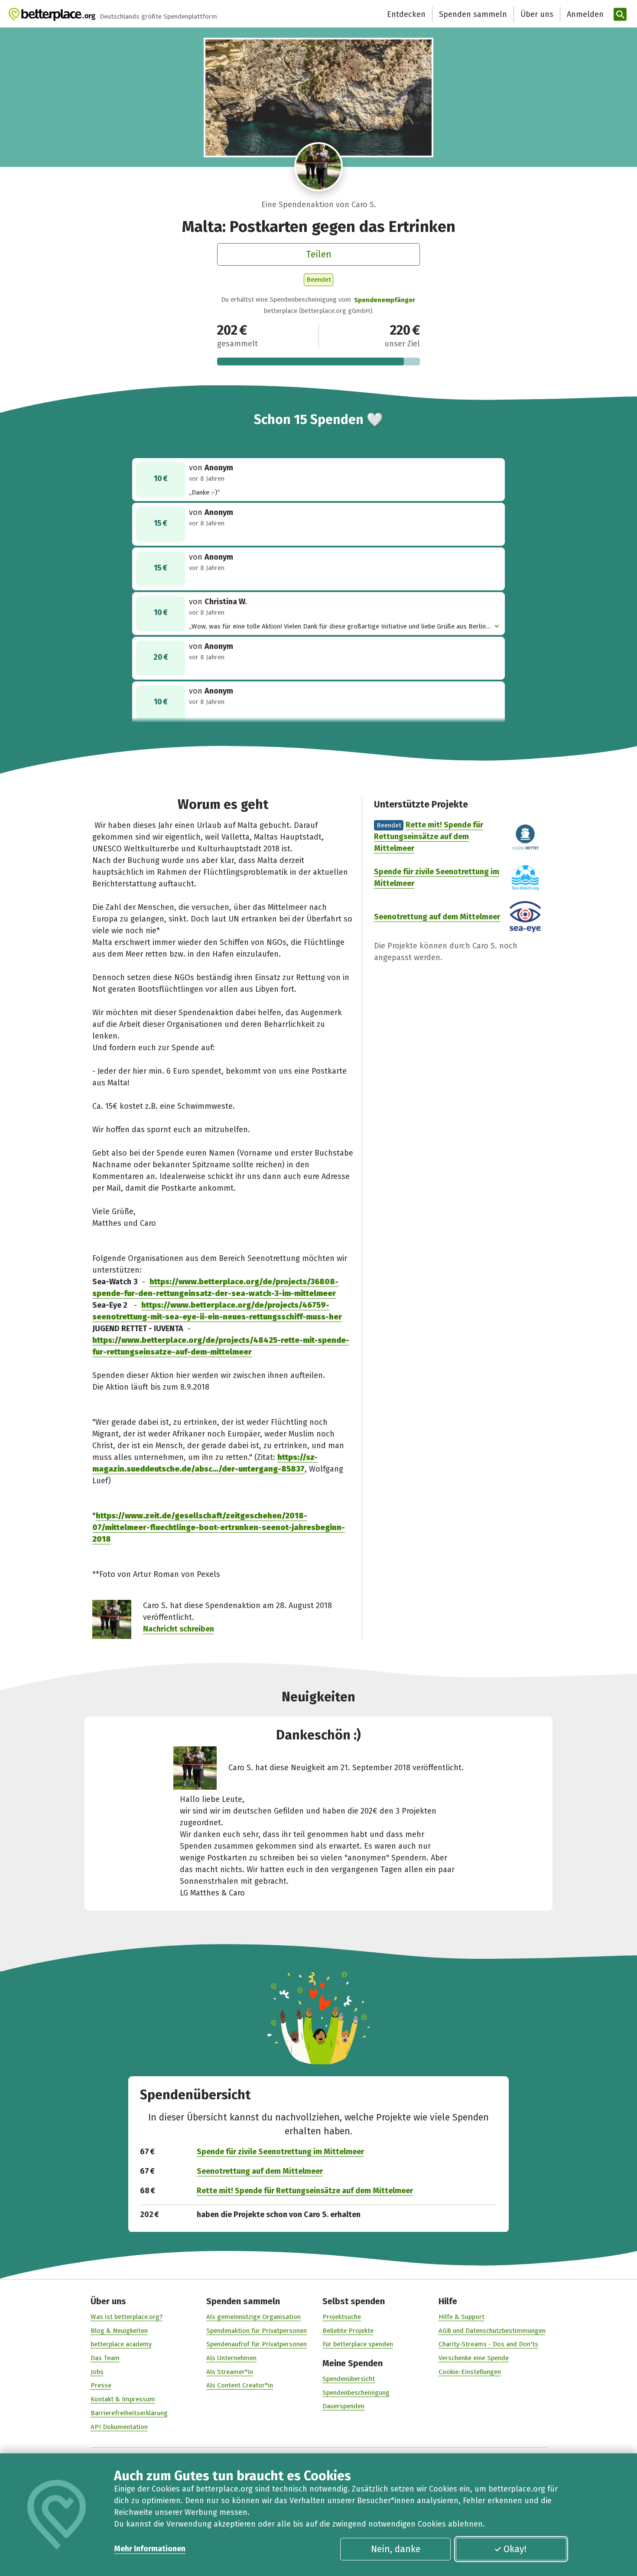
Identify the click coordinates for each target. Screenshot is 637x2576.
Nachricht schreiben (179, 1629)
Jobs (97, 2372)
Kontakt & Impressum (123, 2399)
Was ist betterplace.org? (127, 2317)
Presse (101, 2385)
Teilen (319, 254)
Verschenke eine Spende (474, 2358)
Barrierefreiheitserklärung (129, 2413)
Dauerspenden (343, 2406)
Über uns (537, 14)
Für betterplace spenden (358, 2344)
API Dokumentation (119, 2427)
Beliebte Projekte (348, 2331)
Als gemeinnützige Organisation (253, 2317)
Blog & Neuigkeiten (119, 2331)
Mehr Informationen (150, 2549)
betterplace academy (121, 2344)
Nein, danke (396, 2549)
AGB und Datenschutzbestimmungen (492, 2331)
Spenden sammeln (473, 14)
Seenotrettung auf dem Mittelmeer (437, 917)
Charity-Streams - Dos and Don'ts (488, 2344)
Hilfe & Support (461, 2317)
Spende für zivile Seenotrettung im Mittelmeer (280, 2152)
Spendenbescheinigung (356, 2393)
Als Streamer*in (230, 2372)
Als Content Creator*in (240, 2385)
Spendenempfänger (385, 300)
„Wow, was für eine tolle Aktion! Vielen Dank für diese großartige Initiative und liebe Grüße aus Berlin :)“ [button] (337, 627)
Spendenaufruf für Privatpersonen (257, 2344)
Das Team (105, 2358)
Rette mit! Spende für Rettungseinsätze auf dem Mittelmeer (429, 837)
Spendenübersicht (349, 2379)
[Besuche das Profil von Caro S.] (319, 167)
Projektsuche (342, 2317)
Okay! (515, 2549)
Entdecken (406, 14)
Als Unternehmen (231, 2358)
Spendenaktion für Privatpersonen (257, 2331)
